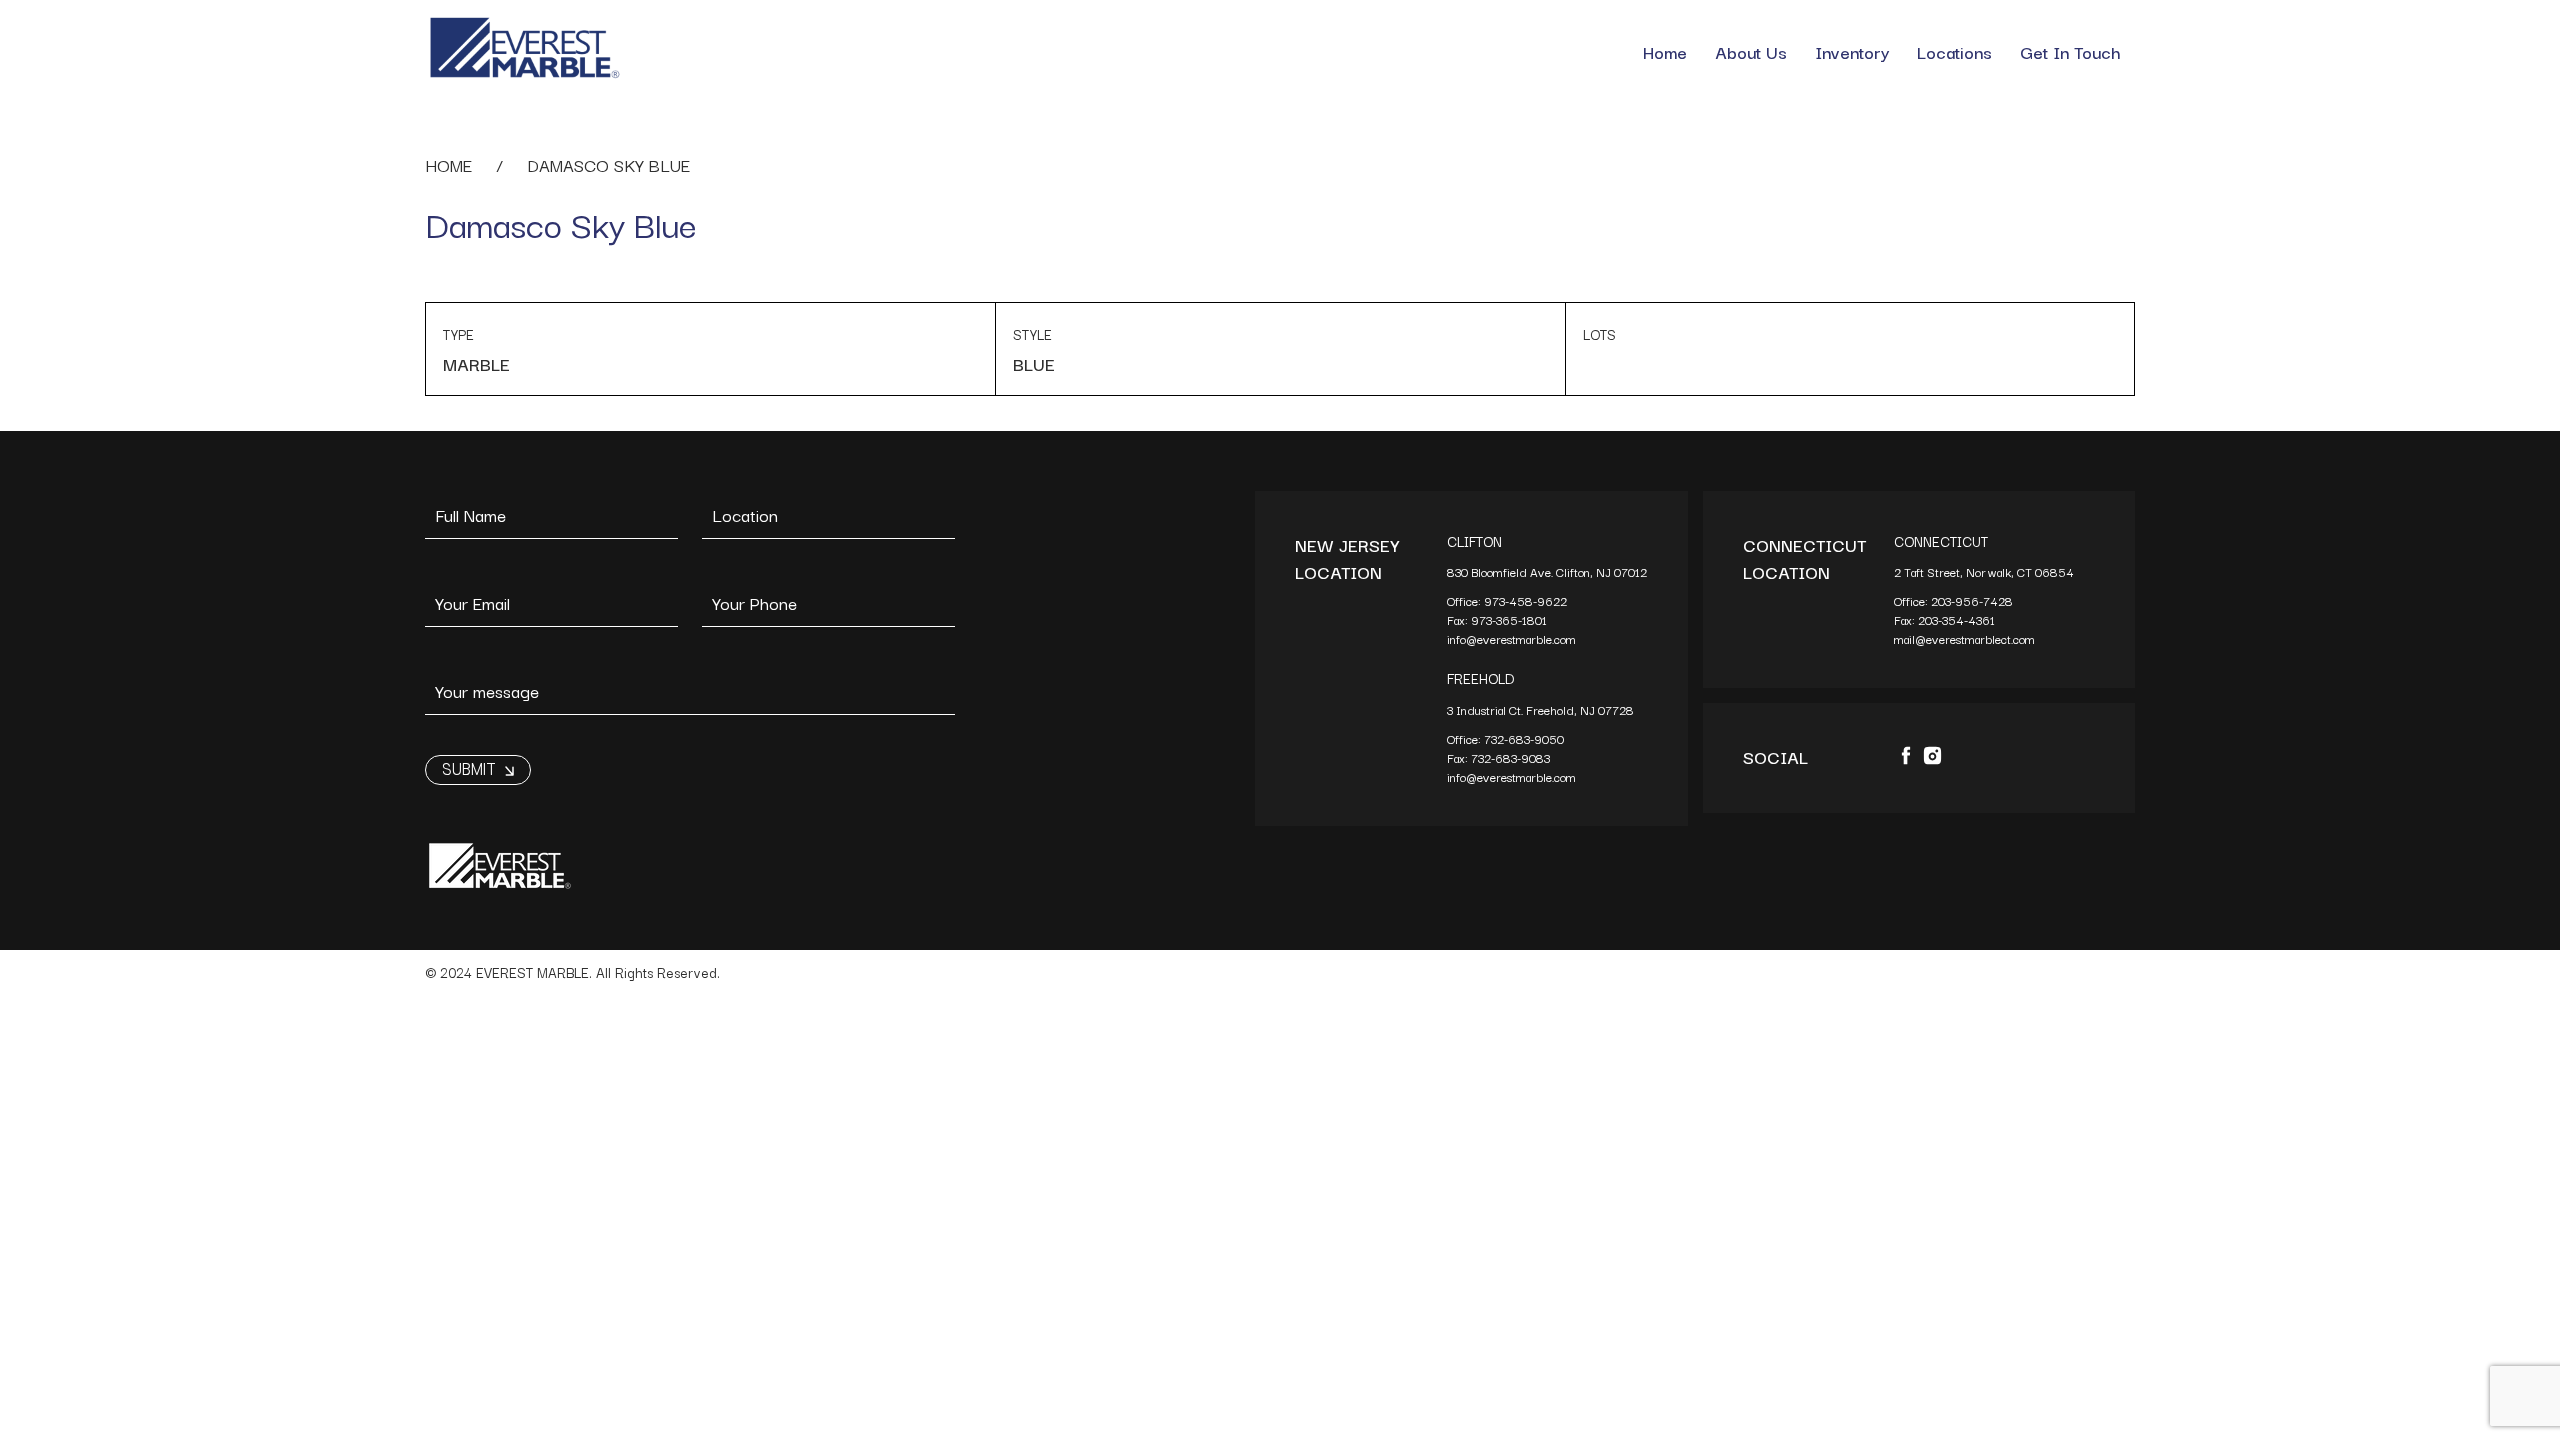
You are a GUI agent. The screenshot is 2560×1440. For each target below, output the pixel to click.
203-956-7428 (1973, 600)
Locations (1954, 51)
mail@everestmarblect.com (1964, 638)
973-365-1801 (1510, 619)
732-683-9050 (1524, 738)
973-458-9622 (1527, 600)
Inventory (1852, 51)
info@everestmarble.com (1511, 638)
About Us (1751, 51)
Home (1665, 51)
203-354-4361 (1958, 619)
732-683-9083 (1512, 757)
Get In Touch (2070, 51)
